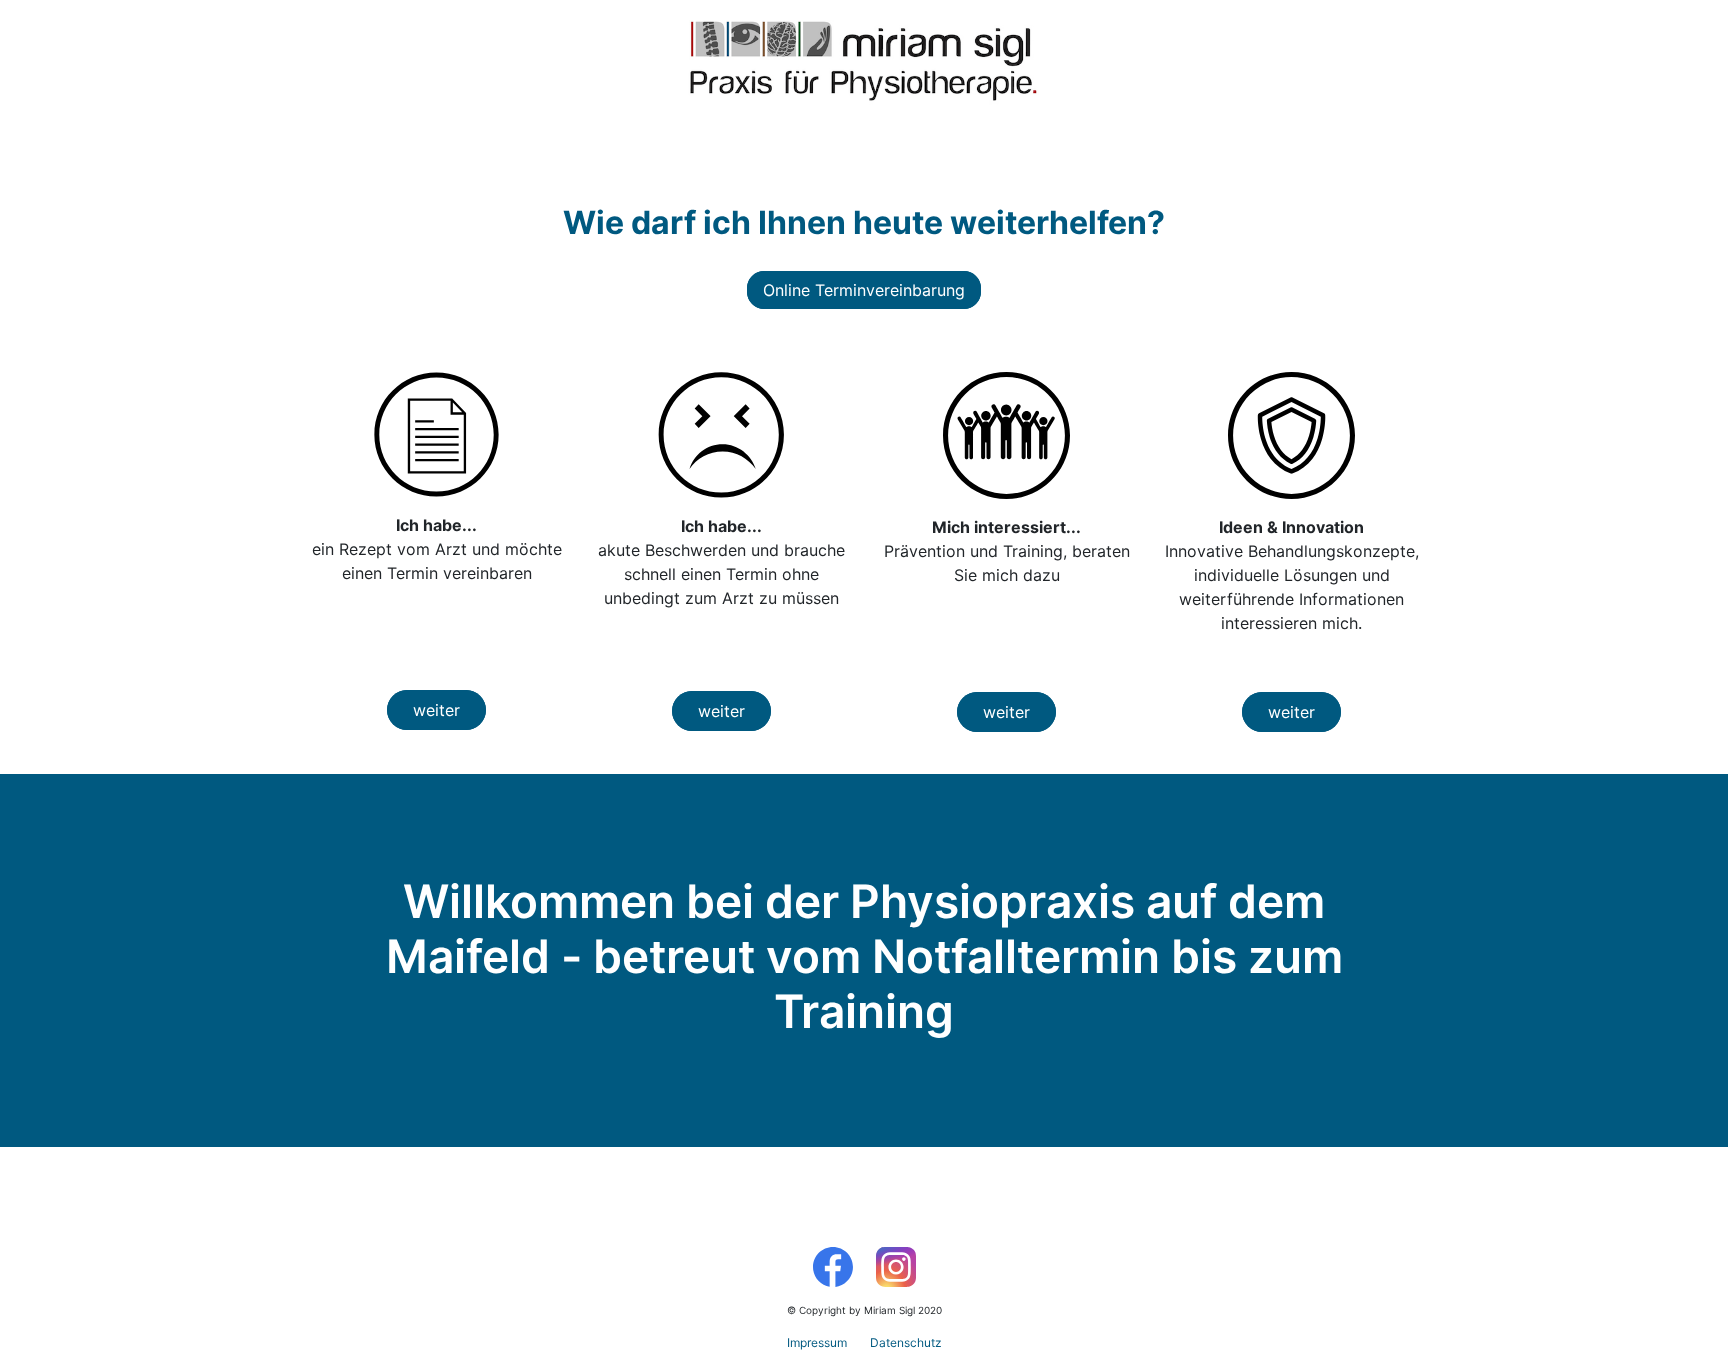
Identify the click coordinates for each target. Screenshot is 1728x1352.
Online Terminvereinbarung (864, 290)
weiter (436, 710)
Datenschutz (906, 1342)
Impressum (817, 1342)
